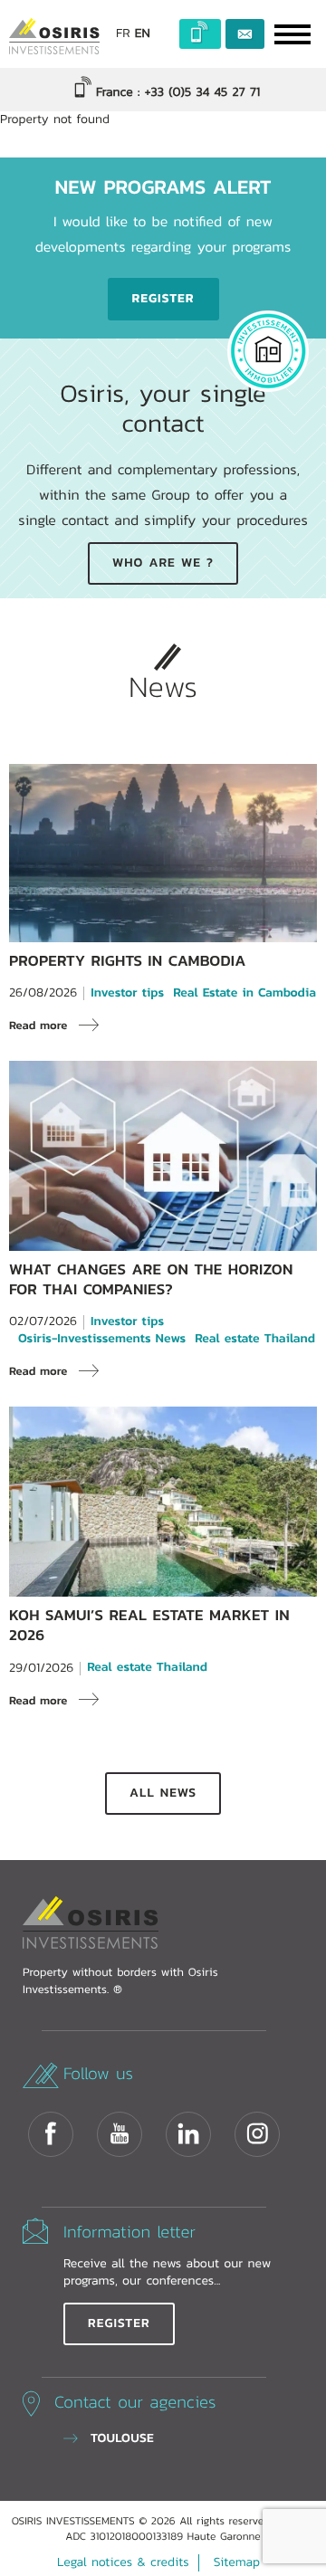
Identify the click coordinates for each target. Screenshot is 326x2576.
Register (163, 299)
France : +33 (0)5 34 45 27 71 (176, 92)
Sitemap (237, 2562)
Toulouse (122, 2438)
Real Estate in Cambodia (244, 993)
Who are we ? (163, 563)
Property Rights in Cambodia (128, 961)
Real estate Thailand (255, 1339)
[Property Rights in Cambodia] (163, 933)
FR (123, 34)
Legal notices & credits (123, 2562)
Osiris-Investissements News (102, 1339)
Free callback (201, 34)
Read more (38, 1025)
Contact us (245, 34)
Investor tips (127, 993)
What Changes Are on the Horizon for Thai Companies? (151, 1279)
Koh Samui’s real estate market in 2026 (149, 1625)
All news (163, 1793)
